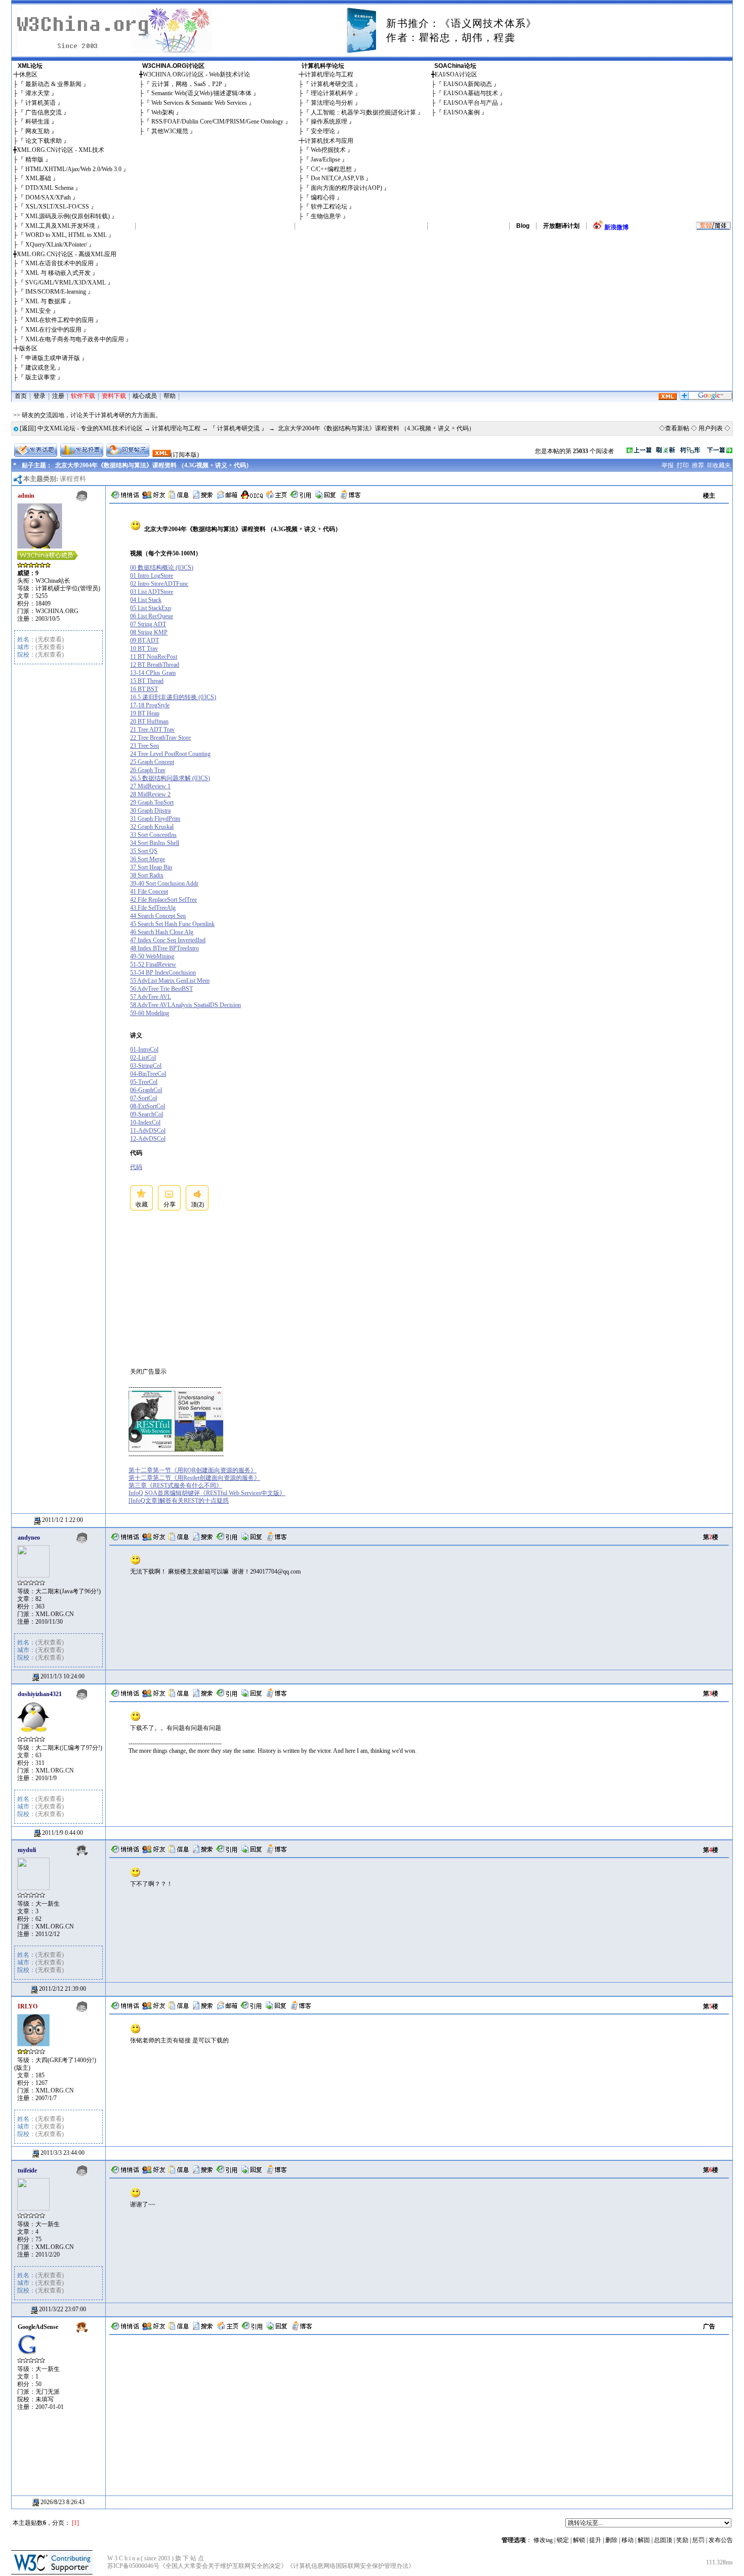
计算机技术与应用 (329, 141)
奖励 (682, 2540)
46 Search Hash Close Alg (162, 932)
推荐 (698, 465)
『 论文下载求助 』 (44, 141)
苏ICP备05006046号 (133, 2566)
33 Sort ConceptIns (153, 835)
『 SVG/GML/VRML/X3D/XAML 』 (66, 283)
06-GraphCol (146, 1090)
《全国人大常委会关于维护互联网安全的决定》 (223, 2566)
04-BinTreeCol (148, 1074)
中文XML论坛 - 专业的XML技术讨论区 (90, 428)
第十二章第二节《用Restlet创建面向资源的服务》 (194, 1478)
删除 (611, 2540)
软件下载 (83, 396)
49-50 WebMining (152, 956)
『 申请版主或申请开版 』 (53, 358)
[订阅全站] (668, 398)
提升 (595, 2540)
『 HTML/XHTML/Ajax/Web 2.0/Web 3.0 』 (73, 169)
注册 (58, 396)
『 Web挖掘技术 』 (328, 150)
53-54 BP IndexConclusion (163, 973)
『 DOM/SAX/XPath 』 (48, 197)
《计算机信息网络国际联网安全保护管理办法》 (351, 2566)
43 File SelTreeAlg (153, 908)
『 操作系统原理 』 (329, 122)
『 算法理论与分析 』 (332, 103)
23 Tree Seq (144, 746)
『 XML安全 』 (38, 311)
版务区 (28, 348)
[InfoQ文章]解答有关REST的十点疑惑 (179, 1501)
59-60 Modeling (150, 1013)
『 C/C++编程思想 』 (331, 169)
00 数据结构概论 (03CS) (162, 568)
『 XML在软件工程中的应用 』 (59, 320)
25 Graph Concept (152, 762)
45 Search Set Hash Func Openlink (172, 924)
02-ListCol (143, 1058)
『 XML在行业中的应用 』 (53, 330)
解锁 (579, 2540)
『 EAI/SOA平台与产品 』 (471, 103)
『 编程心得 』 (323, 197)
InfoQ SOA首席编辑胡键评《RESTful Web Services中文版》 (207, 1493)
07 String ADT (148, 624)
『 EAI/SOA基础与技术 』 (471, 93)
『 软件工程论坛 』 (329, 207)
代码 (136, 1167)
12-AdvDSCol (148, 1139)
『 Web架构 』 (163, 112)
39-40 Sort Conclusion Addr (164, 883)
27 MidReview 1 (150, 786)
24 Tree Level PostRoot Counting (170, 754)
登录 (39, 396)
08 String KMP (149, 632)
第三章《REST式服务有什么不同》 (175, 1485)
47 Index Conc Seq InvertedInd (168, 940)
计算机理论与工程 (329, 74)
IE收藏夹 (719, 465)
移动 (628, 2540)
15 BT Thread (147, 681)
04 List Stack (146, 600)
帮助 (170, 396)
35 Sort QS (144, 851)
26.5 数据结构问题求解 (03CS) (170, 778)
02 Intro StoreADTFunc (159, 584)
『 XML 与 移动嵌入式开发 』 (58, 273)
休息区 (28, 74)
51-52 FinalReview (153, 964)
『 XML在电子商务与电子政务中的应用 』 (75, 339)
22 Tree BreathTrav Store (160, 738)
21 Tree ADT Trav (152, 730)
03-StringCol (146, 1066)
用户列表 (711, 428)
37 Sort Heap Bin (151, 867)
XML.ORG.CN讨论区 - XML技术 (60, 150)
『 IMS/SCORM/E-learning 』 (56, 292)
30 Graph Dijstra (150, 811)
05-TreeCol (144, 1082)
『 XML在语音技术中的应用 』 (59, 263)
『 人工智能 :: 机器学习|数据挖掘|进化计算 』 (363, 112)
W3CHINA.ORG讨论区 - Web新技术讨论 (196, 74)
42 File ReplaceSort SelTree (163, 900)
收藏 (142, 1204)
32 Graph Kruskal (152, 827)
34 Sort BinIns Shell (155, 843)
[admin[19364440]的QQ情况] (252, 497)
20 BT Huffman (149, 721)
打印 (683, 465)
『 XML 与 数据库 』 (46, 301)
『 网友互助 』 (37, 131)
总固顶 (663, 2540)
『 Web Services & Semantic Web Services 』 (199, 103)
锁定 (563, 2540)
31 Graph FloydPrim (155, 819)
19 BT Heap (145, 713)
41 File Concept (149, 892)
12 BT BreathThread (155, 665)
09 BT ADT (144, 640)
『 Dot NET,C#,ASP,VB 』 (337, 178)
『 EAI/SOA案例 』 (462, 112)
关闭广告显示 (148, 1372)
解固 (644, 2540)
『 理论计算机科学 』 (332, 93)
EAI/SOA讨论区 (456, 74)
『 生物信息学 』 (326, 216)
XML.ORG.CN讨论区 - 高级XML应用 (67, 254)
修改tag (543, 2540)
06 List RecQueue (152, 616)
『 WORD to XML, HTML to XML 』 (66, 235)
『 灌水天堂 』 (37, 93)
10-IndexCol (145, 1122)
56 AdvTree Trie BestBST (161, 989)
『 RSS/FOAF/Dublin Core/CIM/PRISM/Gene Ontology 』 (217, 122)
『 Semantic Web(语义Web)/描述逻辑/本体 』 (201, 93)
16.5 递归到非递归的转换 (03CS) (173, 697)
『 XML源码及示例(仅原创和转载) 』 (68, 216)
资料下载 (114, 396)
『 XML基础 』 (38, 178)
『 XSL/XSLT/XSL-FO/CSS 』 (57, 207)
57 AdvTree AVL (151, 997)
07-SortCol (143, 1098)
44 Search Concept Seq (158, 916)
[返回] (28, 428)
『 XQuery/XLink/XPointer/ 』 (56, 245)
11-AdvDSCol (148, 1131)
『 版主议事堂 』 (40, 377)
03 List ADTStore (152, 592)
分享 (170, 1204)
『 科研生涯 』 (37, 122)
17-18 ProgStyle (150, 705)
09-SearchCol (147, 1114)
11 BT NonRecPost (154, 657)
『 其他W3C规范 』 (170, 131)
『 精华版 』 (34, 159)
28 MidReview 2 (150, 794)
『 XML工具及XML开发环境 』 (60, 226)
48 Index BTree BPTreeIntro (164, 948)
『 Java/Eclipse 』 (325, 159)
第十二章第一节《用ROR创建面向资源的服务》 (193, 1470)
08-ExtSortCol (148, 1106)
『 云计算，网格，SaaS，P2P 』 (187, 84)
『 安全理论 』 (323, 131)
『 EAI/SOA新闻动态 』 (468, 84)
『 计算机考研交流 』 (332, 84)
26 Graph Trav (148, 770)
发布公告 (721, 2540)
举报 (668, 465)
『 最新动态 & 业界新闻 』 (53, 84)
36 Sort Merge (148, 859)
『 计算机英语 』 (40, 103)
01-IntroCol (144, 1050)
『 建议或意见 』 (40, 368)
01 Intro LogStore (152, 576)
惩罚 (698, 2540)
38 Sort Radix (147, 875)
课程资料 (73, 479)
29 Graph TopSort (152, 802)
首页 (21, 396)
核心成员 (145, 396)
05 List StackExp (151, 608)
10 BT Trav (144, 649)
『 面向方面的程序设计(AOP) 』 (346, 188)
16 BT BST (144, 689)
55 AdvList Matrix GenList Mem (170, 981)
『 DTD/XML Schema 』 (49, 188)
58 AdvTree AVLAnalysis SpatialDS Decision (185, 1005)
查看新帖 (677, 428)
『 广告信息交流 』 (44, 112)
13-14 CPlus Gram (153, 673)
